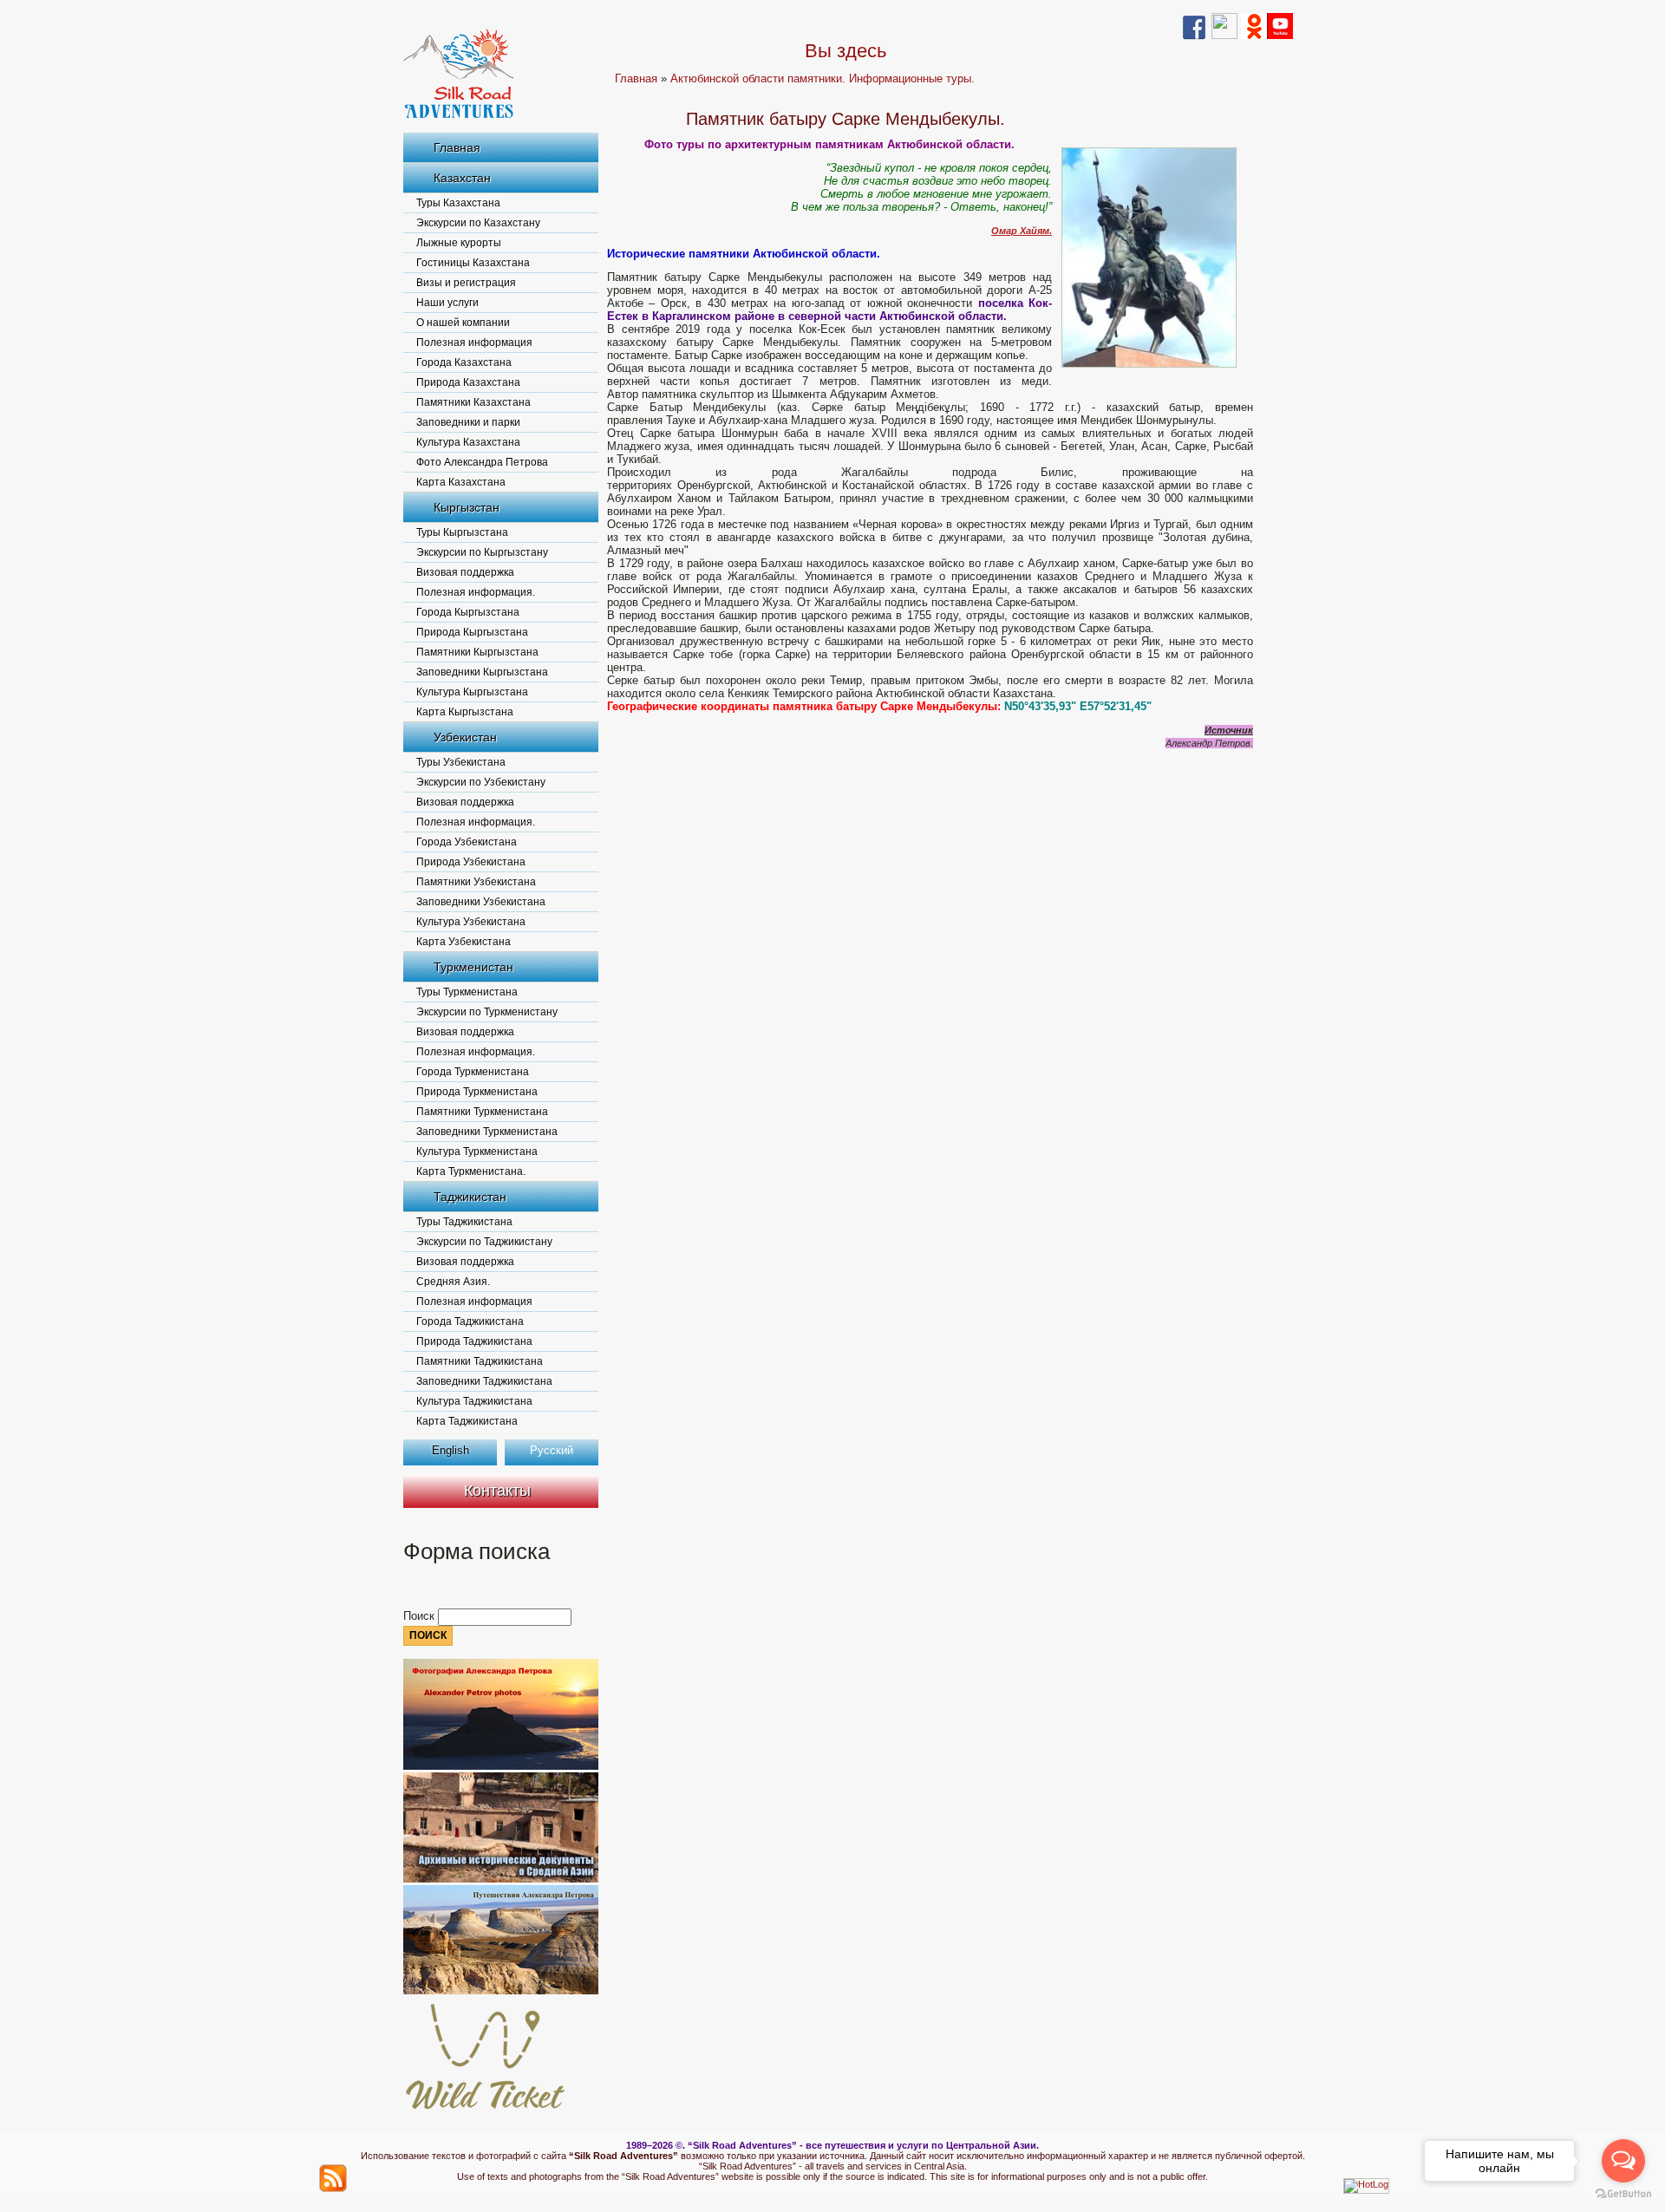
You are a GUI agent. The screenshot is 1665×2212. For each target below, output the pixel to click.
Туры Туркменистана (467, 992)
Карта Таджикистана (467, 1421)
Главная (457, 147)
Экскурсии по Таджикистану (484, 1242)
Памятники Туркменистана (482, 1112)
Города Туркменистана (473, 1072)
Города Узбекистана (467, 842)
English (451, 1450)
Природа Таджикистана (474, 1341)
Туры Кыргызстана (462, 532)
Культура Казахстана (468, 442)
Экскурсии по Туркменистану (487, 1012)
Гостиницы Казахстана (473, 263)
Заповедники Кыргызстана (482, 672)
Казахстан (462, 178)
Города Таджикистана (470, 1321)
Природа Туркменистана (477, 1092)
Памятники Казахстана (473, 402)
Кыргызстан (467, 507)
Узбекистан (465, 737)
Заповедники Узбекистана (481, 902)
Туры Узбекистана (461, 762)
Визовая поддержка (465, 572)
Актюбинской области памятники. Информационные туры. (823, 78)
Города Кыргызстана (468, 612)
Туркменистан (473, 967)
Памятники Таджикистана (480, 1361)
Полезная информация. (476, 592)
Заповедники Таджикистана (484, 1381)
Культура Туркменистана (477, 1152)
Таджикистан (470, 1197)
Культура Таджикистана (474, 1401)
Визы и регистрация (466, 283)
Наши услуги (447, 303)
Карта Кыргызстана (465, 712)
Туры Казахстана (458, 203)
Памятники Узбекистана (476, 882)
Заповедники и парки (468, 422)
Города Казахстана (464, 362)
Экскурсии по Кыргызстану (482, 552)
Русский (552, 1450)
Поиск (421, 1616)
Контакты (497, 1491)
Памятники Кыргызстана (477, 652)
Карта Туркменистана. (471, 1171)
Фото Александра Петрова (482, 462)
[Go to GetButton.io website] (1623, 2194)
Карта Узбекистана (464, 942)
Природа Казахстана (468, 382)
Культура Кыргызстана (472, 692)
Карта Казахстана (461, 482)
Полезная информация (474, 343)
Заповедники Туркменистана (487, 1132)
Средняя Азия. (453, 1282)
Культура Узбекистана (471, 922)
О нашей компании (463, 323)
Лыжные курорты (459, 243)
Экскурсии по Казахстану (478, 223)
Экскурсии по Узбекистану (481, 782)
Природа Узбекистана (471, 862)
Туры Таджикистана (464, 1222)
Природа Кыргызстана (472, 632)
